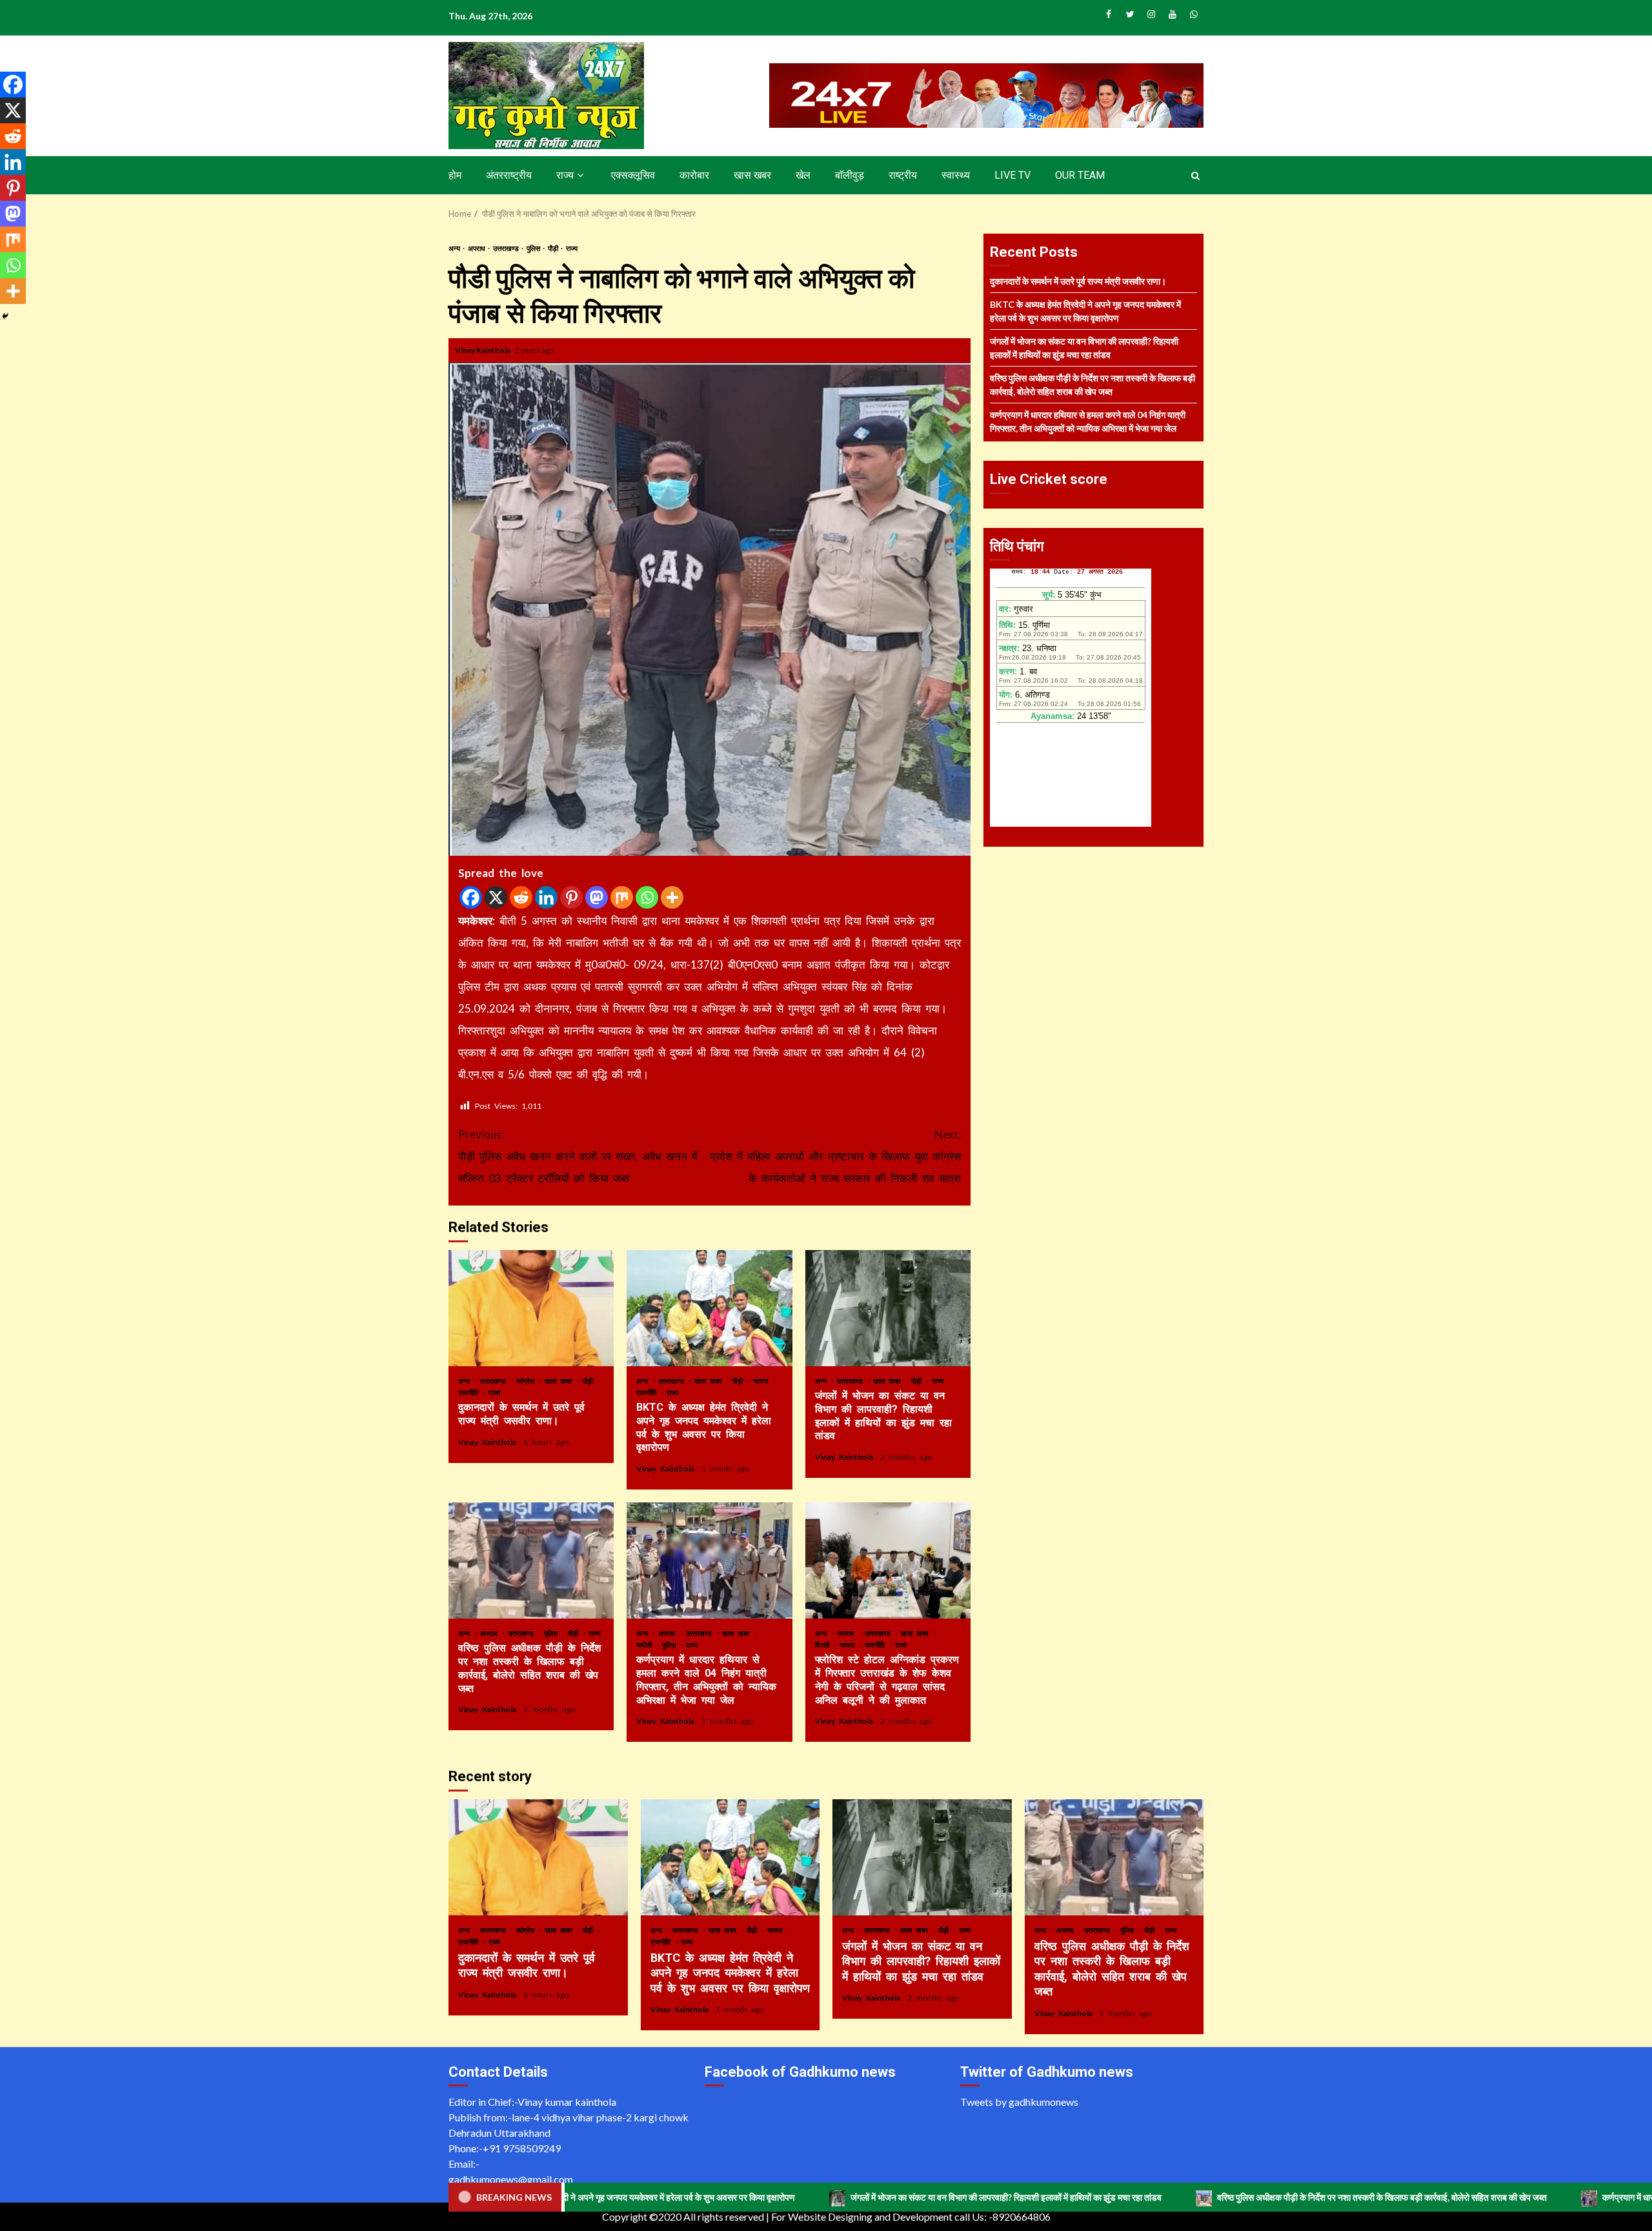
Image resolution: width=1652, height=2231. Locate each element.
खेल (803, 175)
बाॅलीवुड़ (850, 175)
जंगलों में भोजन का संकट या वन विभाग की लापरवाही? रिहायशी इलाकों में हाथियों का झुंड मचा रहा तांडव (888, 1308)
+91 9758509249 (522, 2148)
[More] (672, 897)
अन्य (455, 248)
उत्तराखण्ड (507, 248)
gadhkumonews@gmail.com (511, 2179)
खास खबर (752, 175)
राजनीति (470, 1392)
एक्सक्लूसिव (633, 175)
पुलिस (534, 248)
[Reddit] (521, 897)
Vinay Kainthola (483, 350)
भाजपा (762, 1381)
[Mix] (622, 897)
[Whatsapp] (647, 897)
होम (455, 175)
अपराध (477, 248)
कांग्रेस (527, 1381)
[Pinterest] (571, 897)
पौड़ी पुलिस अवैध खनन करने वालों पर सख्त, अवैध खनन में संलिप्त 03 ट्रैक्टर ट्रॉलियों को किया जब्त (578, 1156)
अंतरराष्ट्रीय (509, 175)
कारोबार (694, 175)
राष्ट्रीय (903, 175)
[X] (496, 897)
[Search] (1195, 176)
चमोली (646, 1645)
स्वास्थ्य (956, 175)
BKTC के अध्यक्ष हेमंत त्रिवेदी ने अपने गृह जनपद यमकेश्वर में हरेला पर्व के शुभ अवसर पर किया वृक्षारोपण (709, 1308)
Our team (1080, 175)
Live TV (1012, 175)
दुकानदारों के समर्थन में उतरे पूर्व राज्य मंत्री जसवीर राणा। (531, 1308)
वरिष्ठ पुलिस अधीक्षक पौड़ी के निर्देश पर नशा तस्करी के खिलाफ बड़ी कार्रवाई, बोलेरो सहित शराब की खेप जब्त (531, 1560)
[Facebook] (471, 897)
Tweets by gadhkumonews (1019, 2102)
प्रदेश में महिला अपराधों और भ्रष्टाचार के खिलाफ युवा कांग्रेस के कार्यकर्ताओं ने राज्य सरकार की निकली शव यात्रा (835, 1156)
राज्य (565, 175)
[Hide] (5, 316)
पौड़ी (554, 248)
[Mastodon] (597, 897)
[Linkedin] (546, 897)
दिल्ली (824, 1645)
